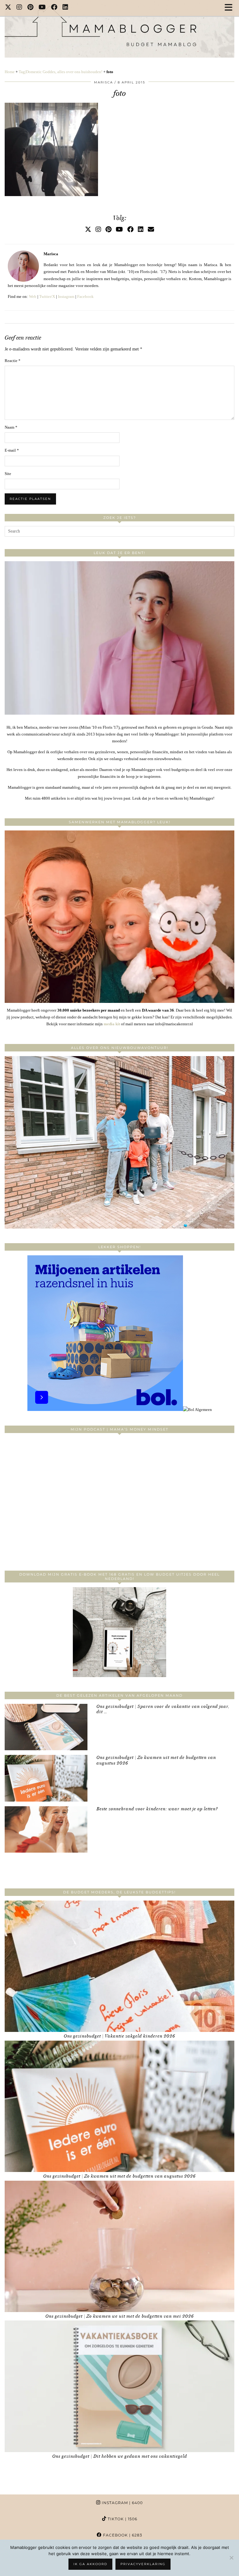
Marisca (103, 82)
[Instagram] (19, 8)
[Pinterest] (30, 8)
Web (33, 296)
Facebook (85, 296)
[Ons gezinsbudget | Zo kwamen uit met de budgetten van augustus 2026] (46, 1778)
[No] (231, 2558)
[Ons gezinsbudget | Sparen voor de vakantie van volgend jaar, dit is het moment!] (46, 1727)
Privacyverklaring (143, 2564)
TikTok (122, 2519)
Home (10, 72)
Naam (11, 427)
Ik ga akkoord (90, 2564)
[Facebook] (54, 8)
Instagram (66, 296)
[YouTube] (42, 8)
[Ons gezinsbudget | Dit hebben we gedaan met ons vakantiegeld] (119, 2386)
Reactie (13, 361)
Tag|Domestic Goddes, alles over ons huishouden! (61, 72)
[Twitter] (8, 8)
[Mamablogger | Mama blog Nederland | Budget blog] (119, 29)
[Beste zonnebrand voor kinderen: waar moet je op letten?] (46, 1829)
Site (8, 474)
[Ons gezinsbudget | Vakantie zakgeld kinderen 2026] (119, 1966)
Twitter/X (47, 296)
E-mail (12, 450)
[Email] (151, 229)
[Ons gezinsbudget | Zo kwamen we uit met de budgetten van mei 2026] (119, 2246)
